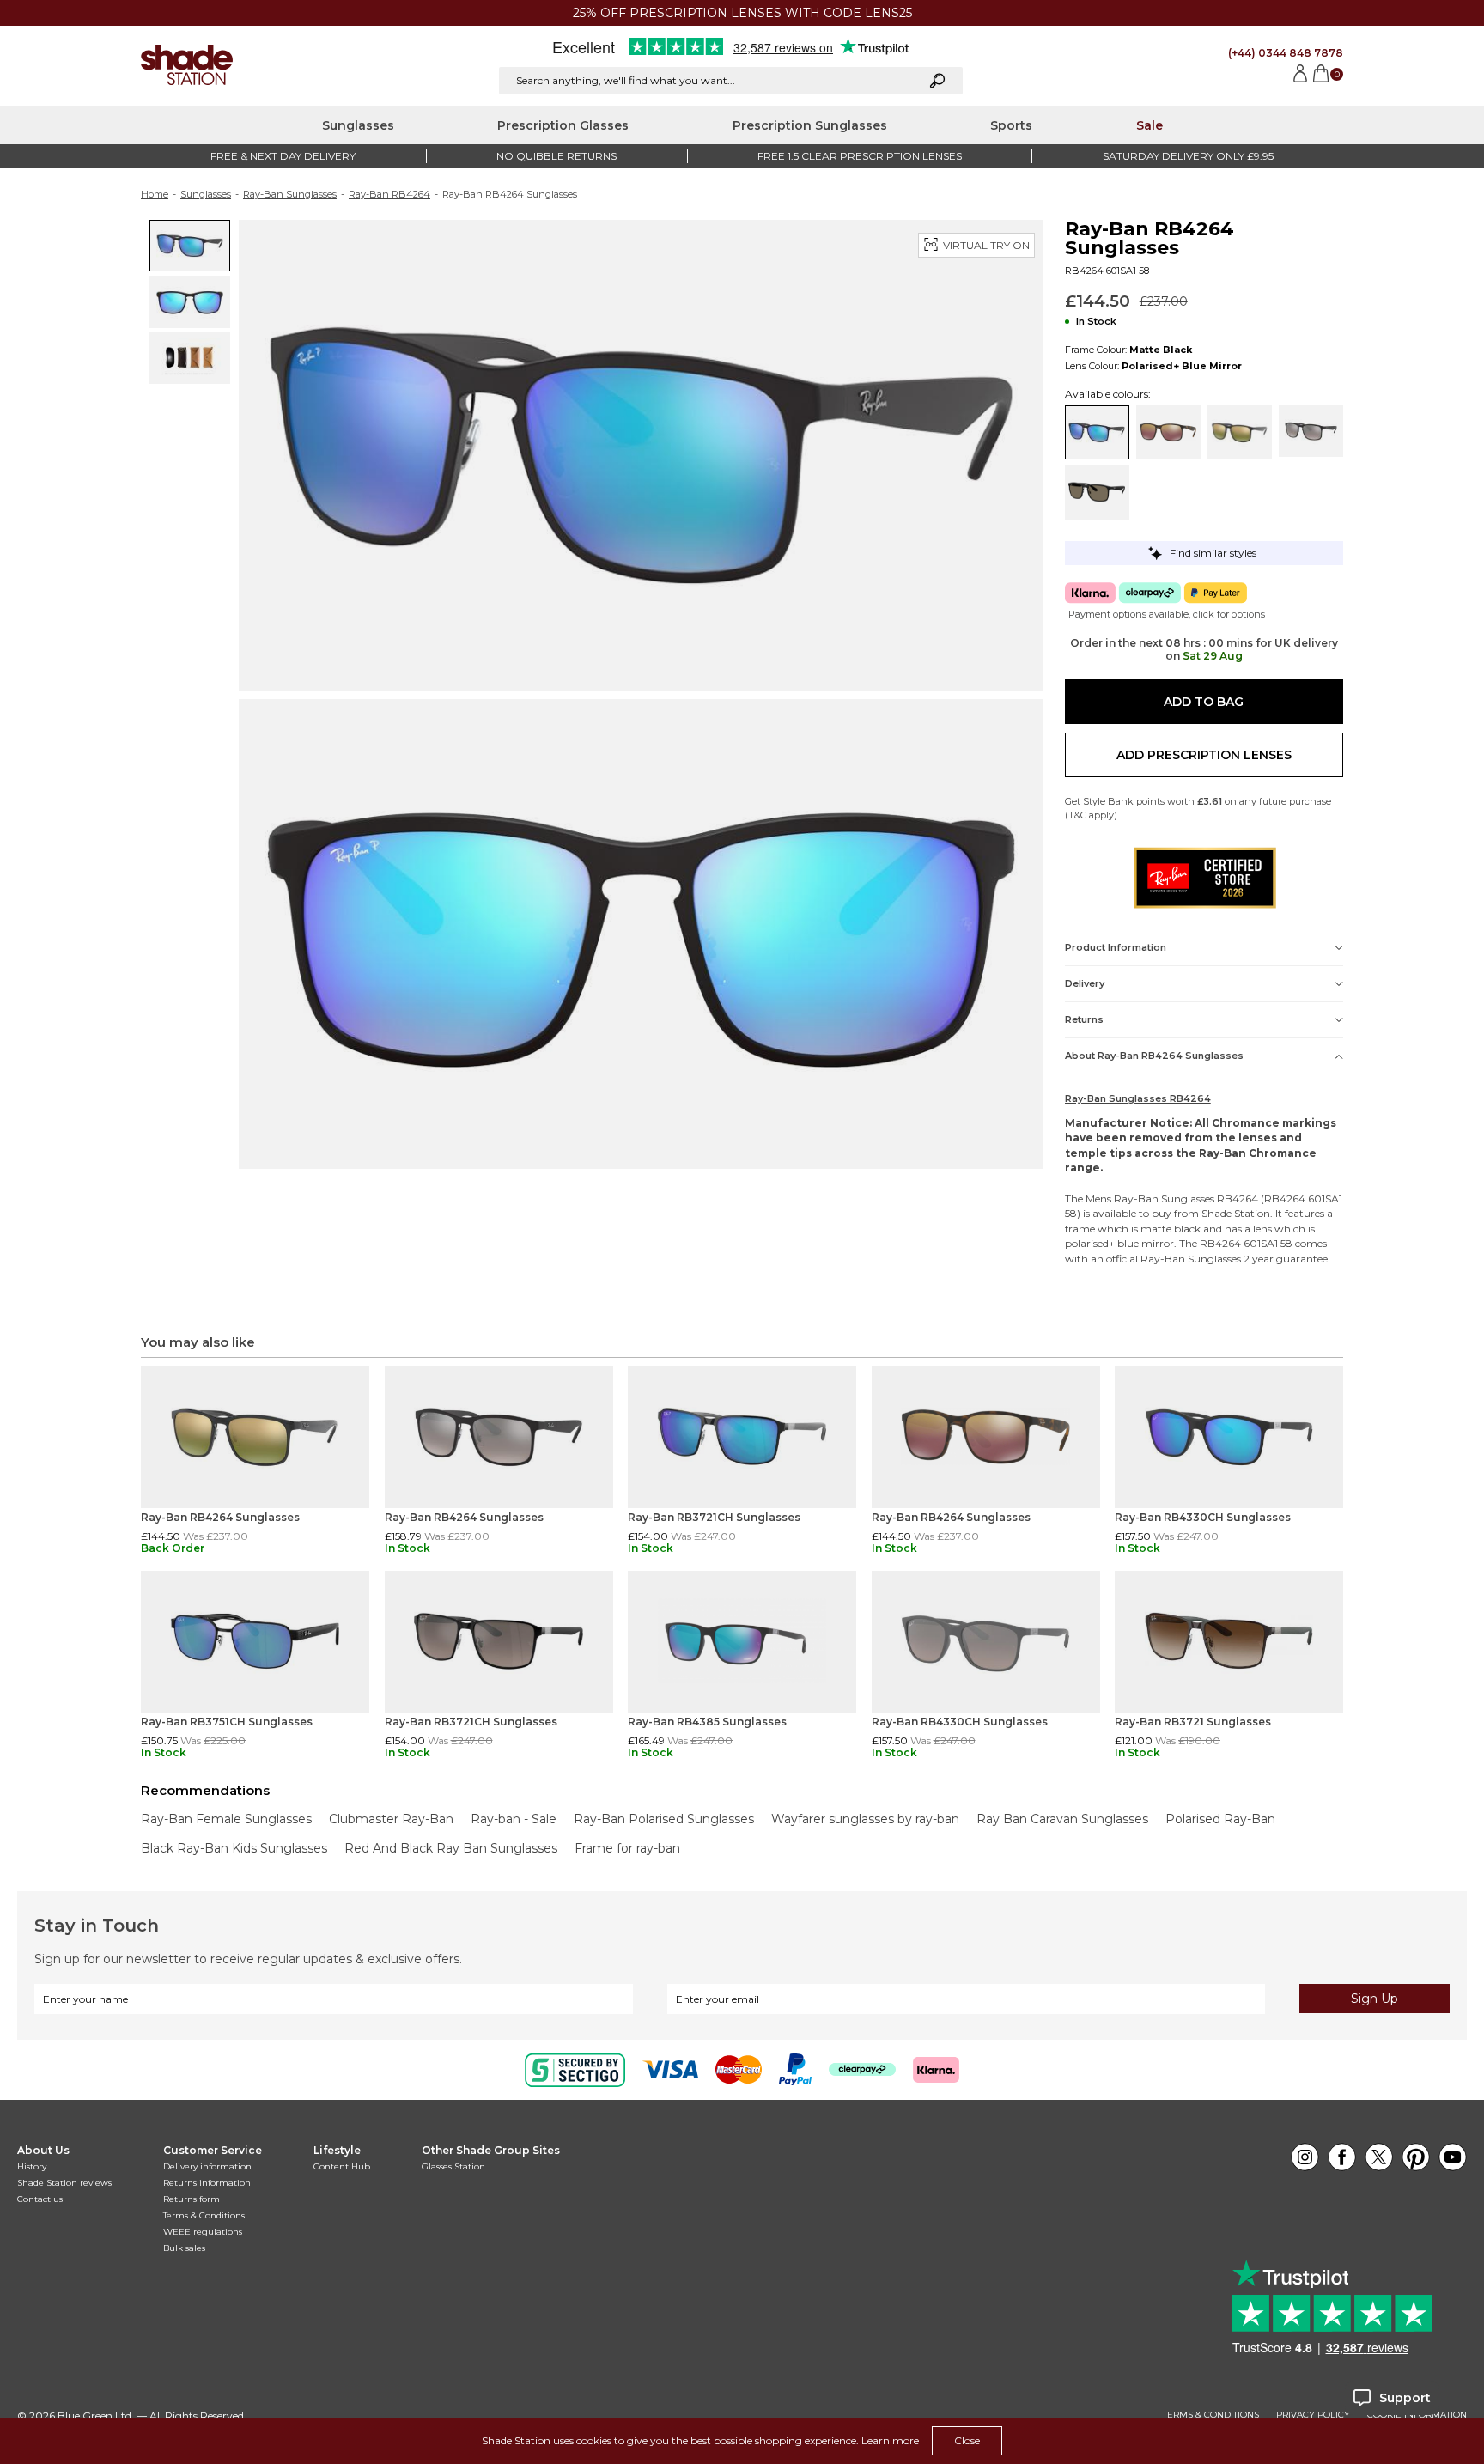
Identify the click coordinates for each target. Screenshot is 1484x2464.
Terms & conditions (1211, 2415)
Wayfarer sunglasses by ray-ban (865, 1819)
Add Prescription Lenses (1204, 755)
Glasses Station (453, 2166)
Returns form (192, 2199)
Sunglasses (358, 125)
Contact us (40, 2199)
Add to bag (1204, 702)
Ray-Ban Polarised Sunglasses (664, 1819)
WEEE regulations (203, 2232)
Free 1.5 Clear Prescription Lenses (860, 156)
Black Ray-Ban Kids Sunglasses (234, 1848)
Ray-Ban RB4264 (389, 194)
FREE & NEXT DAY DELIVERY (283, 156)
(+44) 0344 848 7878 (1286, 53)
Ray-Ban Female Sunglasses (226, 1819)
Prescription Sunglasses (810, 125)
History (32, 2166)
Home (155, 194)
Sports (1011, 125)
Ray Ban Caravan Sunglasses (1062, 1819)
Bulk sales (184, 2248)
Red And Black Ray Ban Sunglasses (451, 1848)
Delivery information (207, 2166)
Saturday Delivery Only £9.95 (1188, 156)
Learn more (890, 2440)
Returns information (207, 2183)
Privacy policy (1313, 2415)
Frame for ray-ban (627, 1848)
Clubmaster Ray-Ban (391, 1819)
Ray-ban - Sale (514, 1819)
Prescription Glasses (563, 125)
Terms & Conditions (204, 2215)
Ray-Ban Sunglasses (290, 194)
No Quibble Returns (556, 156)
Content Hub (342, 2166)
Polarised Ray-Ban (1220, 1819)
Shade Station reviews (64, 2183)
